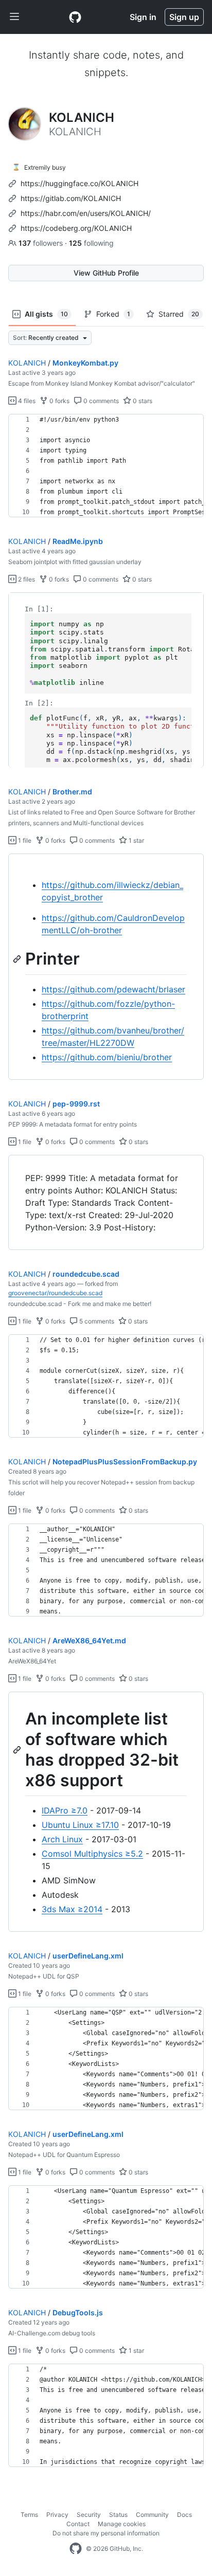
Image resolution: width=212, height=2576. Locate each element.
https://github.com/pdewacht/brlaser (113, 989)
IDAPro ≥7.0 (65, 1810)
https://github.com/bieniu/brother (107, 1057)
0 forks (59, 401)
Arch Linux (62, 1839)
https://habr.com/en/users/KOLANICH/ (86, 213)
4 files (26, 401)
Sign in (143, 17)
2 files (26, 579)
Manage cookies (122, 2524)
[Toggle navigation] (14, 17)
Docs (184, 2515)
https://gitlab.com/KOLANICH (71, 198)
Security (89, 2515)
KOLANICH (27, 363)
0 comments (100, 401)
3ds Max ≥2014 (72, 1909)
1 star (136, 840)
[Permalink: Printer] (18, 959)
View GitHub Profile (106, 273)
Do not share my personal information (106, 2533)
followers (42, 243)
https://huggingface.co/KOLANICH (79, 183)
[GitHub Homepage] (76, 2549)
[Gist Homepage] (75, 17)
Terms (29, 2515)
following (91, 243)
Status (118, 2515)
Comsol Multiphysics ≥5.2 (92, 1854)
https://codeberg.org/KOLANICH (76, 228)
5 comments (96, 1321)
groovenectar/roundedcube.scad (55, 1293)
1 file (24, 840)
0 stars (142, 401)
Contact (78, 2524)
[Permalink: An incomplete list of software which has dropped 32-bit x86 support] (18, 1750)
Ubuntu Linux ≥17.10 (80, 1825)
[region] (106, 466)
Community (152, 2515)
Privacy (57, 2515)
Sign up (184, 17)
